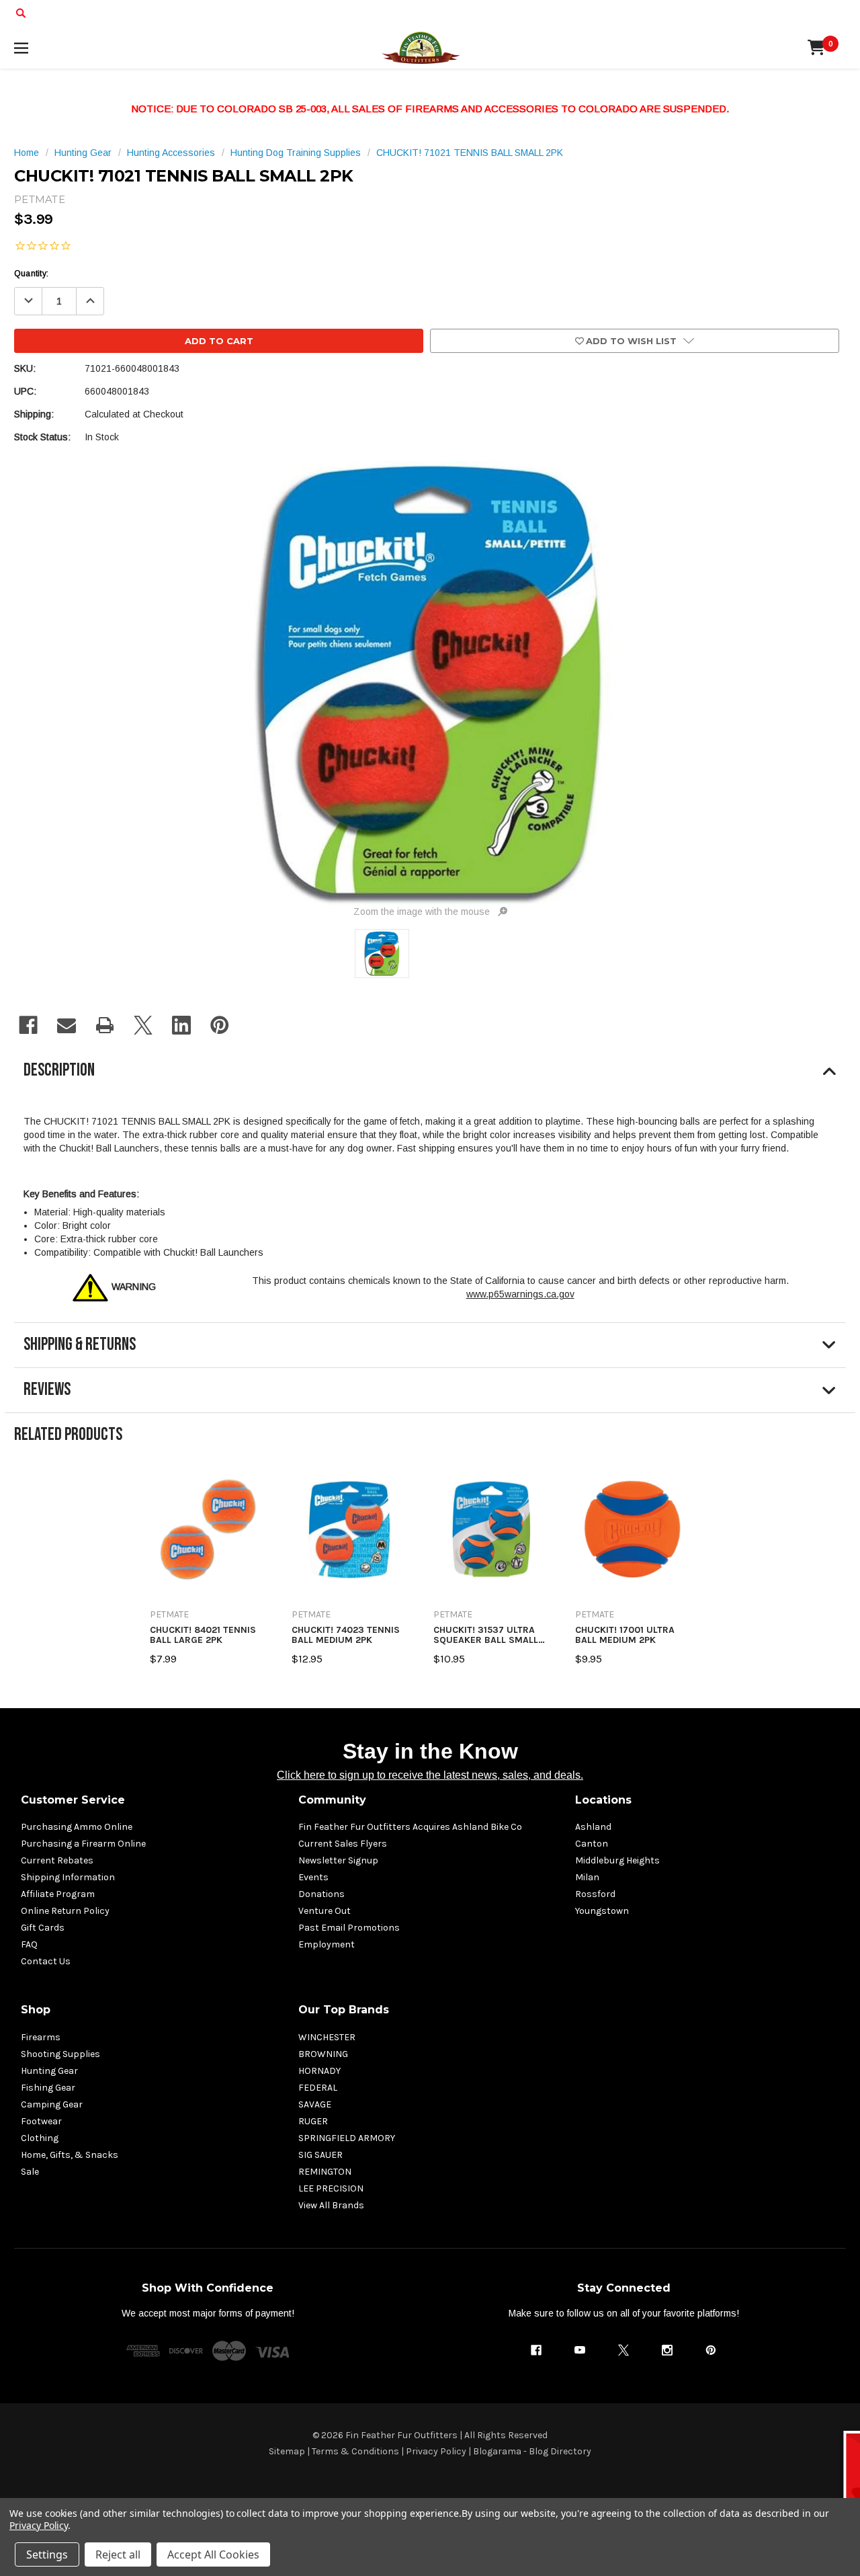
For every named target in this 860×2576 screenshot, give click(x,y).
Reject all (118, 2554)
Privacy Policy (436, 2451)
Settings (47, 2554)
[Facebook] (28, 1025)
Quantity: (31, 274)
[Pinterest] (220, 1025)
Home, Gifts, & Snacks (70, 2155)
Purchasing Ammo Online (77, 1827)
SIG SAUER (320, 2155)
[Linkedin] (181, 1025)
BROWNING (323, 2054)
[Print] (105, 1025)
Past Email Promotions (349, 1928)
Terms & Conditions (355, 2451)
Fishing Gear (48, 2088)
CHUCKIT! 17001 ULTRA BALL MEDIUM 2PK (625, 1635)
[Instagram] (667, 2350)
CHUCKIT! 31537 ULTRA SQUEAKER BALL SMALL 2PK (486, 1635)
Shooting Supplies (60, 2054)
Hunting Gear (49, 2071)
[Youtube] (580, 2350)
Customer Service (73, 1800)
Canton (592, 1844)
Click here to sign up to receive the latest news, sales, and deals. (430, 1775)
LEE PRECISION (331, 2188)
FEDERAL (318, 2088)
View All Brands (331, 2205)
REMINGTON (325, 2172)
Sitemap (287, 2451)
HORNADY (319, 2071)
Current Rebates (57, 1860)
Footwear (41, 2121)
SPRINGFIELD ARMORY (347, 2138)
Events (313, 1877)
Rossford (595, 1894)
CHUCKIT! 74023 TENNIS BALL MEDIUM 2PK (346, 1635)
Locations (603, 1800)
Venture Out (325, 1911)
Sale (30, 2172)
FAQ (29, 1944)
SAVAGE (315, 2104)
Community (332, 1800)
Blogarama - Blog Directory (532, 2451)
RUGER (313, 2121)
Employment (327, 1944)
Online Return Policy (65, 1911)
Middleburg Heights (617, 1860)
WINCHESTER (327, 2037)
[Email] (67, 1025)
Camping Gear (52, 2104)
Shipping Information (68, 1877)
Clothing (40, 2138)
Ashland (593, 1827)
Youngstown (602, 1911)
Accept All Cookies (213, 2554)
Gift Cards (43, 1928)
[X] (143, 1025)
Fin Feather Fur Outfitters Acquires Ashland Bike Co (410, 1827)
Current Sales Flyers (343, 1844)
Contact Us (46, 1961)
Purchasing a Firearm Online (83, 1844)
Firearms (41, 2037)
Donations (321, 1894)
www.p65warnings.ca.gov (520, 1294)
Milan (587, 1877)
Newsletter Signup (338, 1860)
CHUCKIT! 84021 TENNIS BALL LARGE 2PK (203, 1635)
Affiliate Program (58, 1894)
